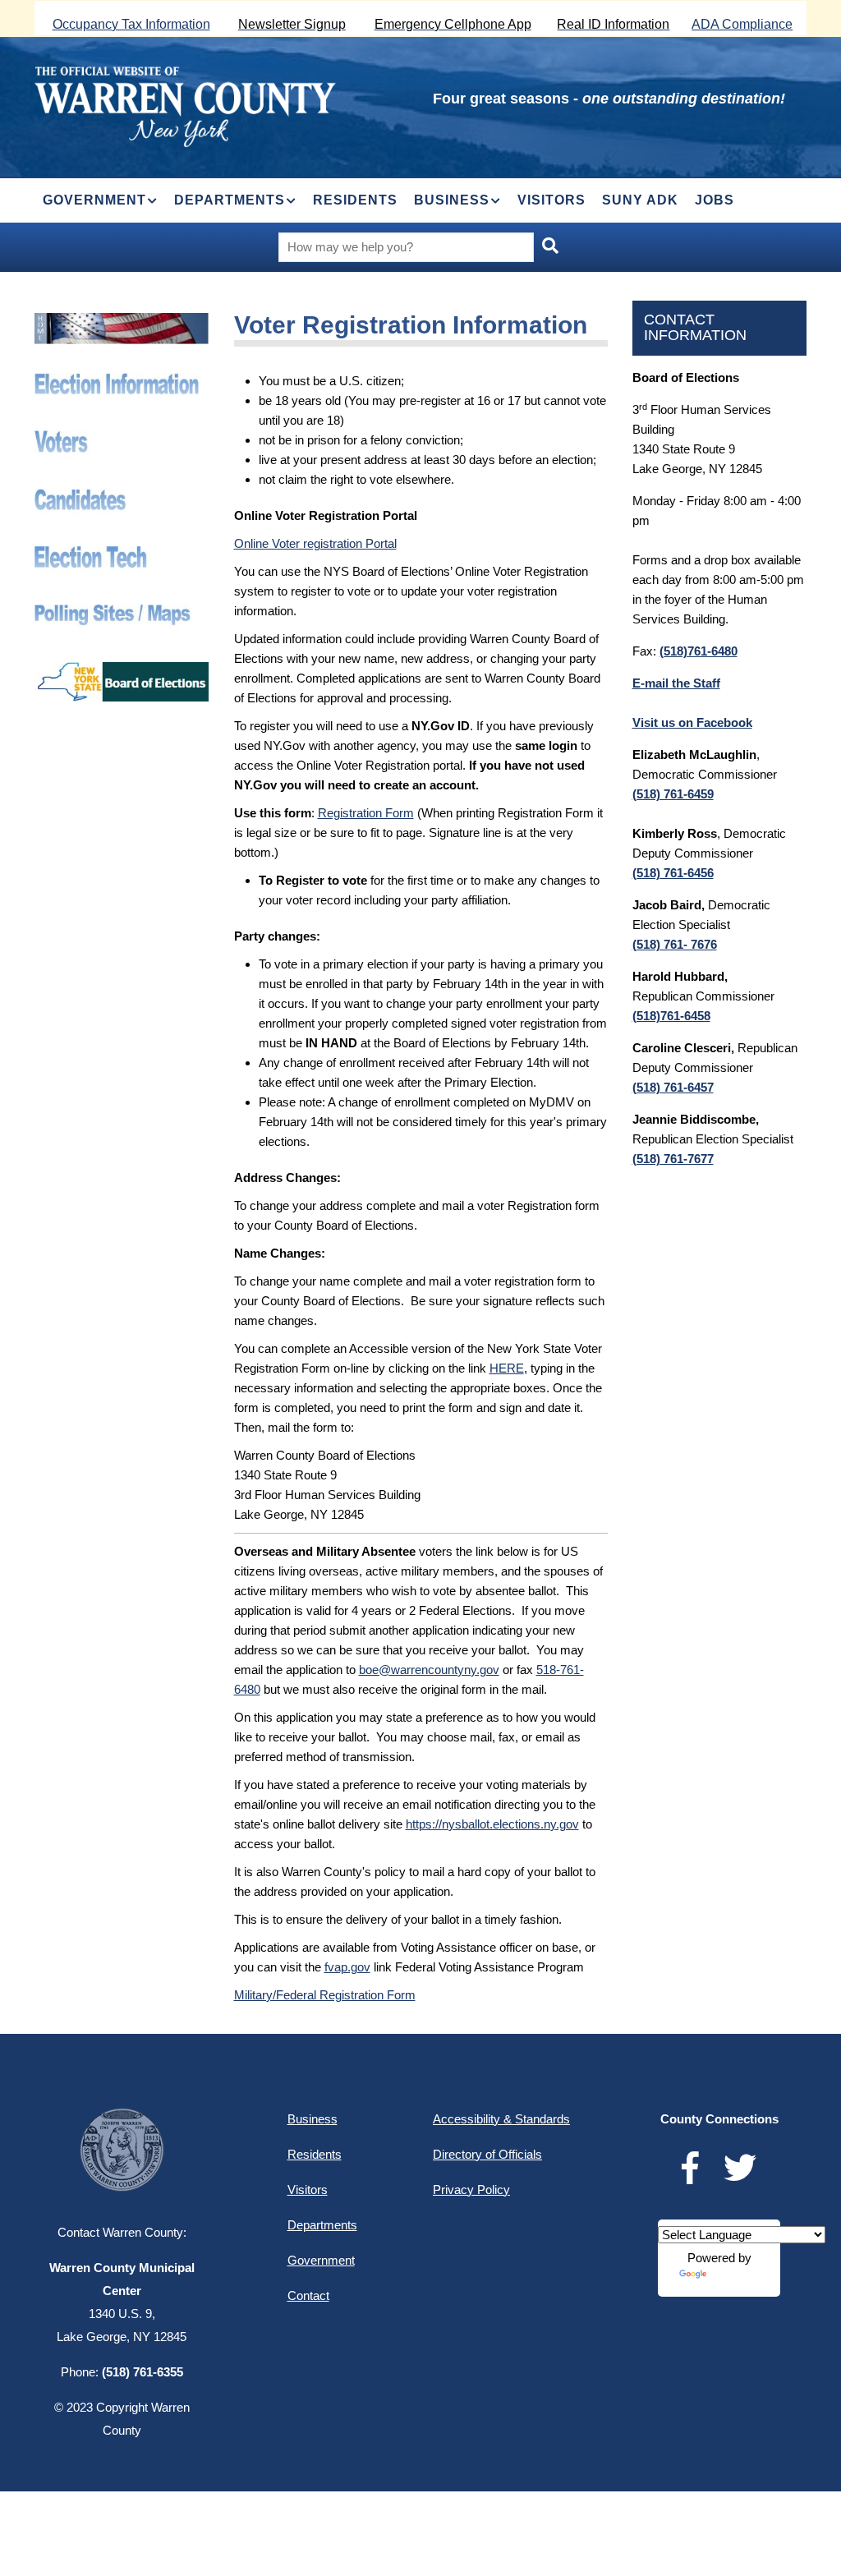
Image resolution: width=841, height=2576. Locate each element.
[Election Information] (122, 382)
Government (321, 2260)
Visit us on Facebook (692, 722)
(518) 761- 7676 (675, 944)
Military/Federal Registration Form (325, 1995)
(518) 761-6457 (673, 1087)
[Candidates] (122, 498)
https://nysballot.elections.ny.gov (492, 1824)
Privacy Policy (471, 2190)
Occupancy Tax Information (131, 24)
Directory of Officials (487, 2154)
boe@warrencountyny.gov (429, 1670)
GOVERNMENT (94, 200)
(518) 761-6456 (673, 873)
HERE (507, 1368)
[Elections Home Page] (122, 322)
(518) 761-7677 (673, 1159)
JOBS (715, 200)
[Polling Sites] (122, 614)
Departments (322, 2225)
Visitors (308, 2190)
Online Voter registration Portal (315, 543)
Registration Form (366, 813)
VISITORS (551, 200)
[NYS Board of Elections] (122, 672)
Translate (734, 2281)
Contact (308, 2295)
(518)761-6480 (699, 651)
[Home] (185, 105)
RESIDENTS (355, 200)
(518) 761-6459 (673, 794)
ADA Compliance (742, 24)
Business (313, 2119)
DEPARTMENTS (230, 200)
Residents (315, 2154)
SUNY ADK (640, 200)
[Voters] (122, 440)
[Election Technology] (122, 556)
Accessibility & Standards (501, 2119)
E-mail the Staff (676, 683)
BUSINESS (452, 200)
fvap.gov (347, 1967)
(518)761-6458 (671, 1016)
